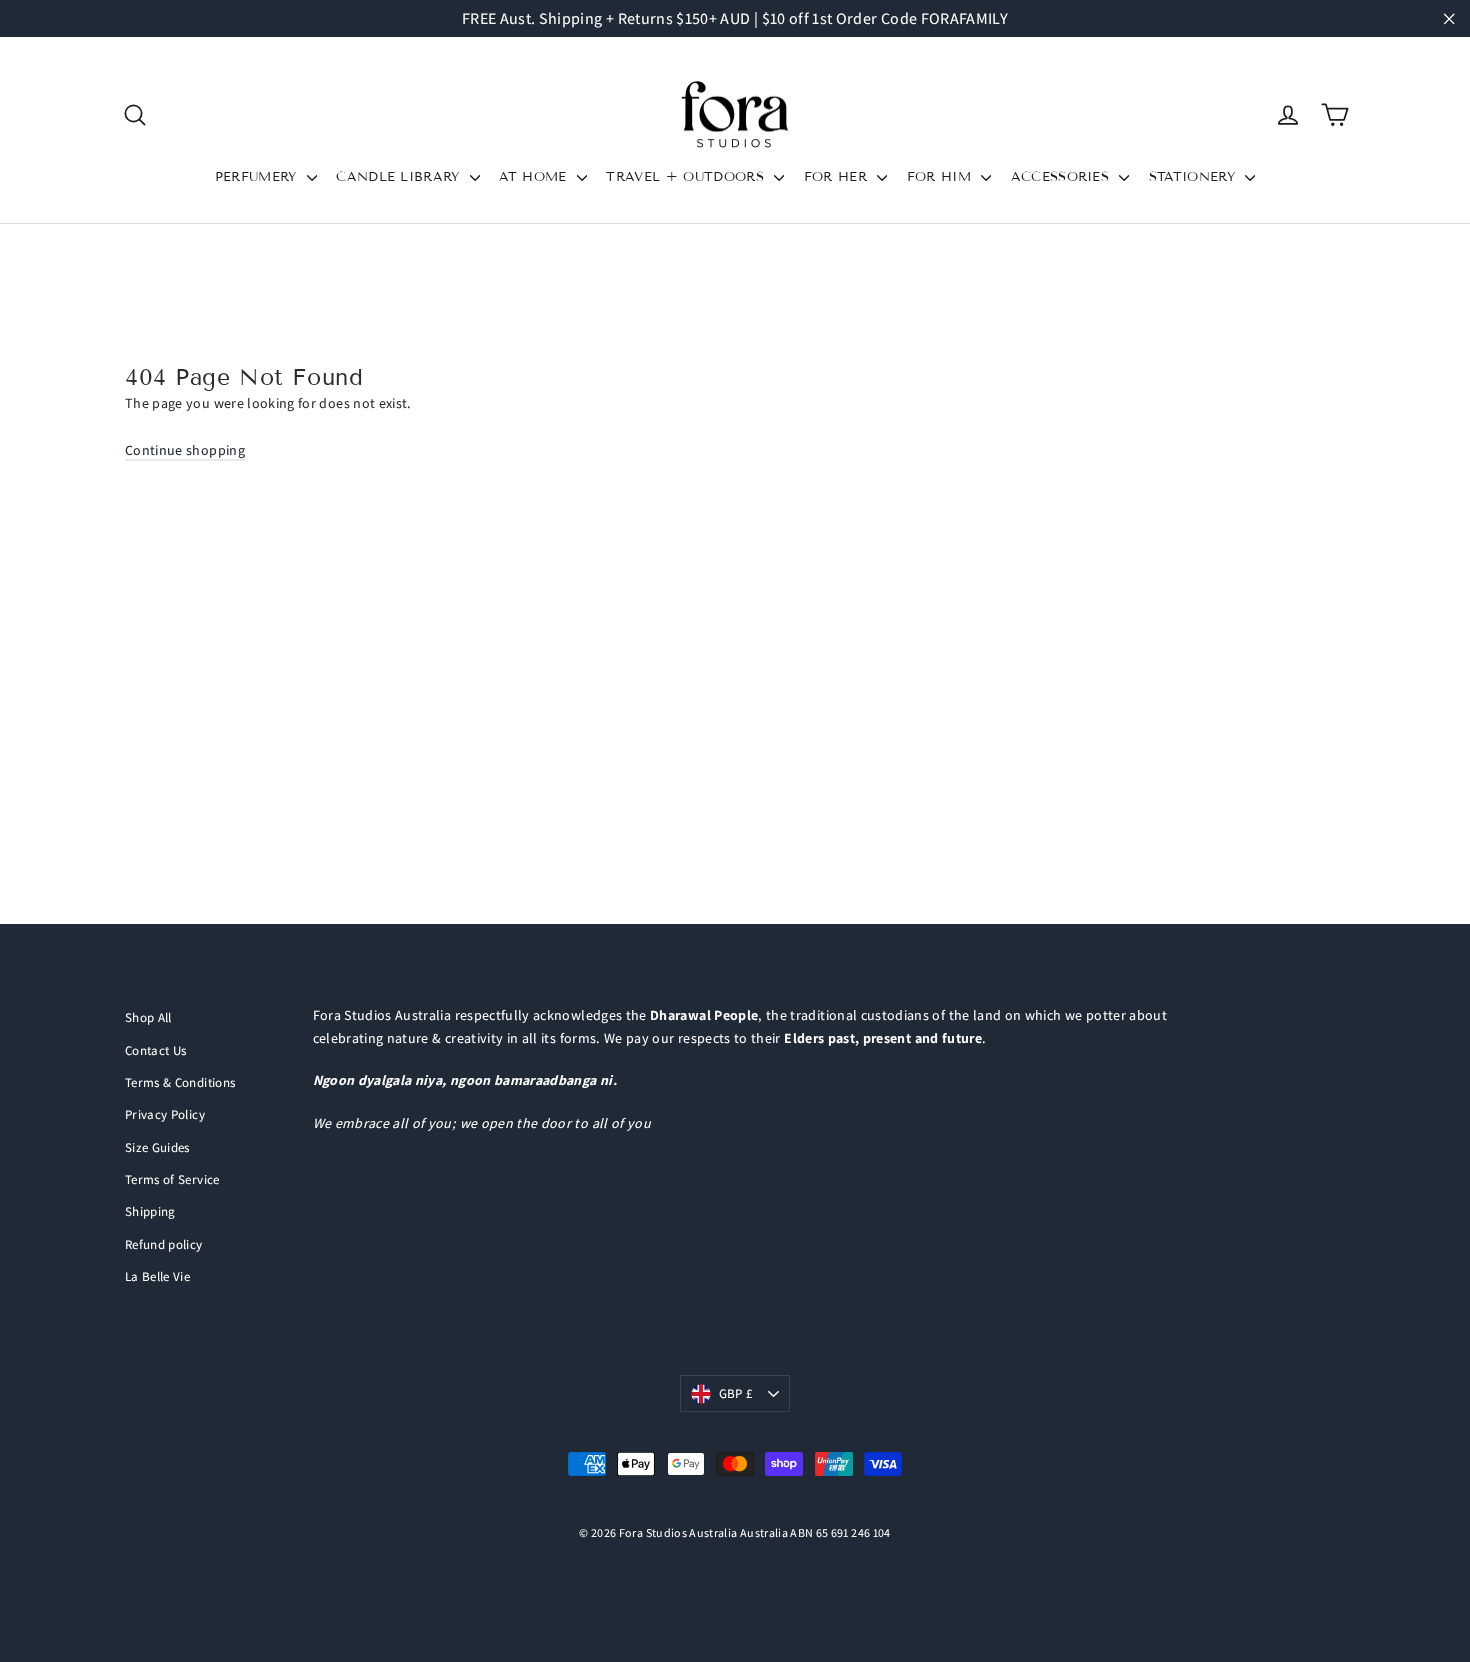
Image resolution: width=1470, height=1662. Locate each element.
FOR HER (838, 177)
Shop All (148, 1017)
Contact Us (156, 1050)
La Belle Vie (157, 1276)
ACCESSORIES (1063, 177)
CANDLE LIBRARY (400, 177)
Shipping (150, 1211)
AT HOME (535, 177)
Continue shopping (185, 450)
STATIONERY (1195, 177)
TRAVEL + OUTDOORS (687, 177)
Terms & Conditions (180, 1082)
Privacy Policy (165, 1114)
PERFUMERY (258, 177)
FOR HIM (942, 177)
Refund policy (164, 1244)
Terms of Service (172, 1179)
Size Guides (157, 1147)
